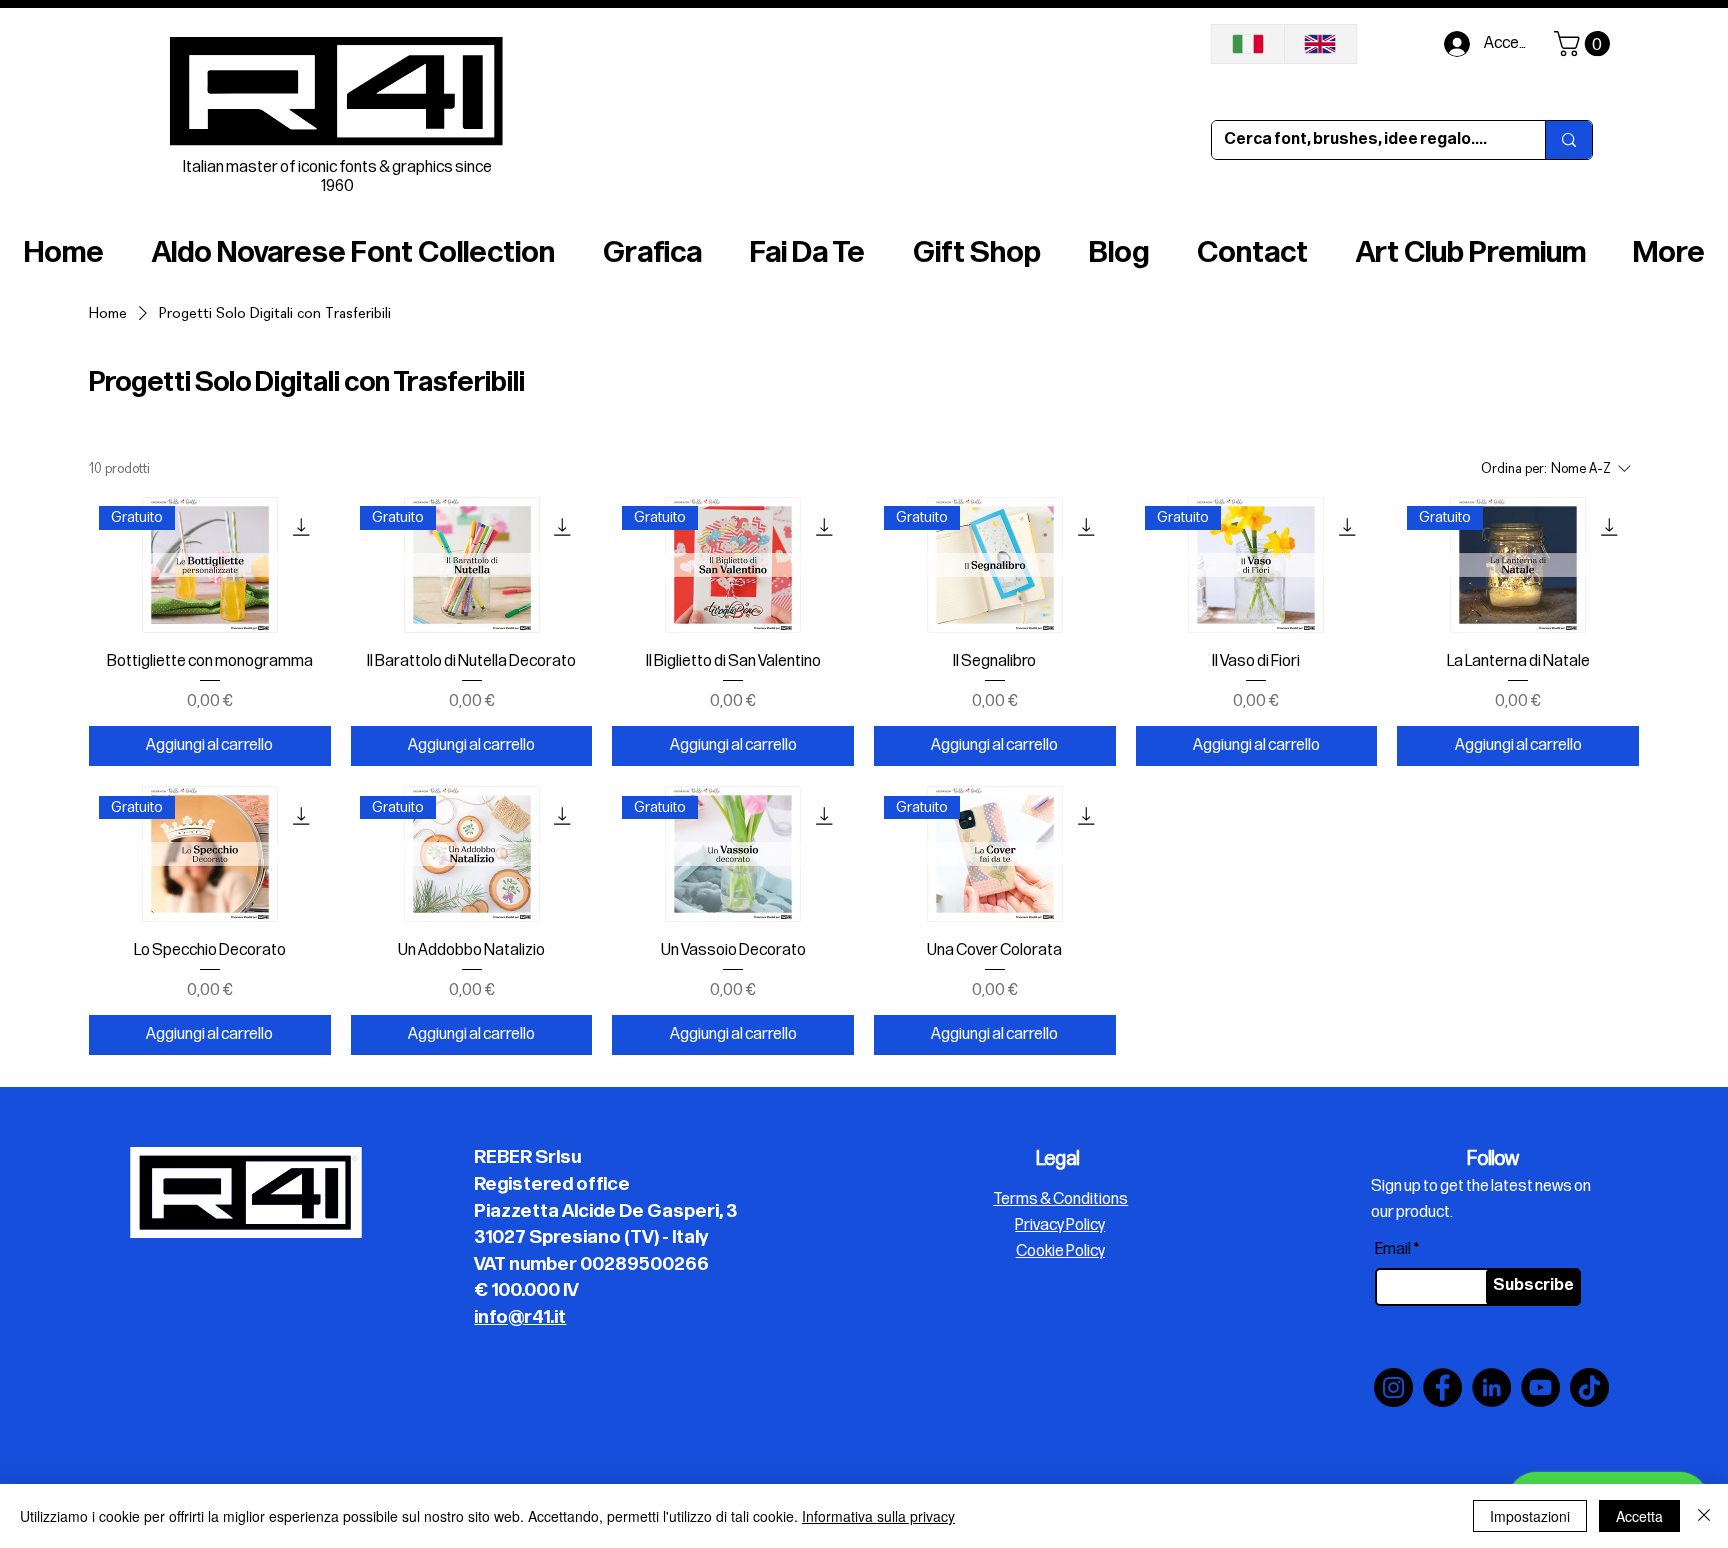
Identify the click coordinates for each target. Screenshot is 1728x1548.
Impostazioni (1530, 1516)
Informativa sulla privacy (878, 1516)
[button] (1585, 43)
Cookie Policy (1060, 1251)
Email (1393, 1250)
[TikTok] (1589, 1387)
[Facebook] (1442, 1387)
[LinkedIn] (1491, 1387)
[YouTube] (1540, 1387)
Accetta (1639, 1516)
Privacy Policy (1060, 1225)
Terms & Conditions (1060, 1199)
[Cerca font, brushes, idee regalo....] (1568, 140)
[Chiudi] (1704, 1516)
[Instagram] (1393, 1387)
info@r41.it (520, 1317)
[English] (1320, 44)
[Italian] (1248, 44)
